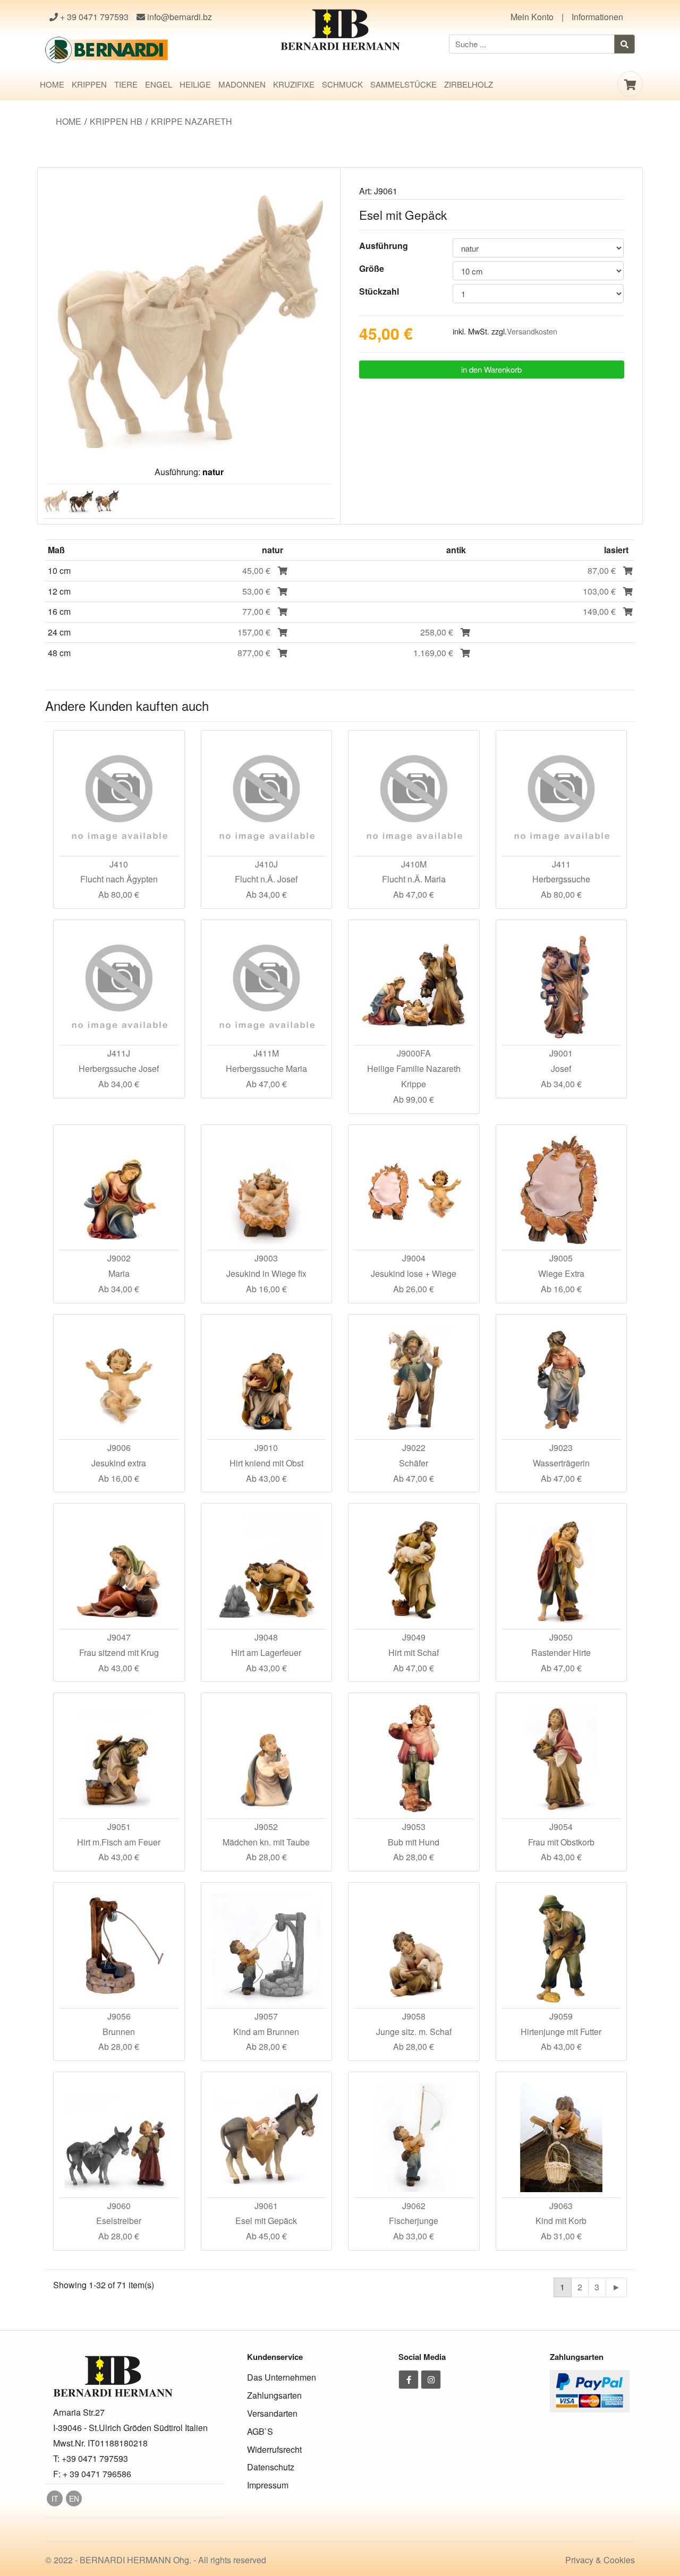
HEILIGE (195, 84)
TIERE (126, 84)
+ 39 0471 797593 (93, 17)
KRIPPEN (89, 84)
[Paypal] (590, 2390)
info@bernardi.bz (178, 17)
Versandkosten (532, 331)
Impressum (268, 2485)
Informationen (597, 17)
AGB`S (260, 2431)
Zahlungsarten (274, 2395)
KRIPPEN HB (116, 121)
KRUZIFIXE (294, 84)
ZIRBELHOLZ (469, 84)
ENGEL (159, 84)
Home (69, 121)
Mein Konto (532, 17)
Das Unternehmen (282, 2377)
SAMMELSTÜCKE (403, 84)
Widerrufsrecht (274, 2449)
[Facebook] (409, 2380)
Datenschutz (271, 2467)
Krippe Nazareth (192, 121)
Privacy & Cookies (600, 2560)
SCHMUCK (342, 84)
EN (74, 2498)
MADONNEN (242, 84)
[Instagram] (431, 2380)
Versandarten (272, 2413)
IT (55, 2498)
